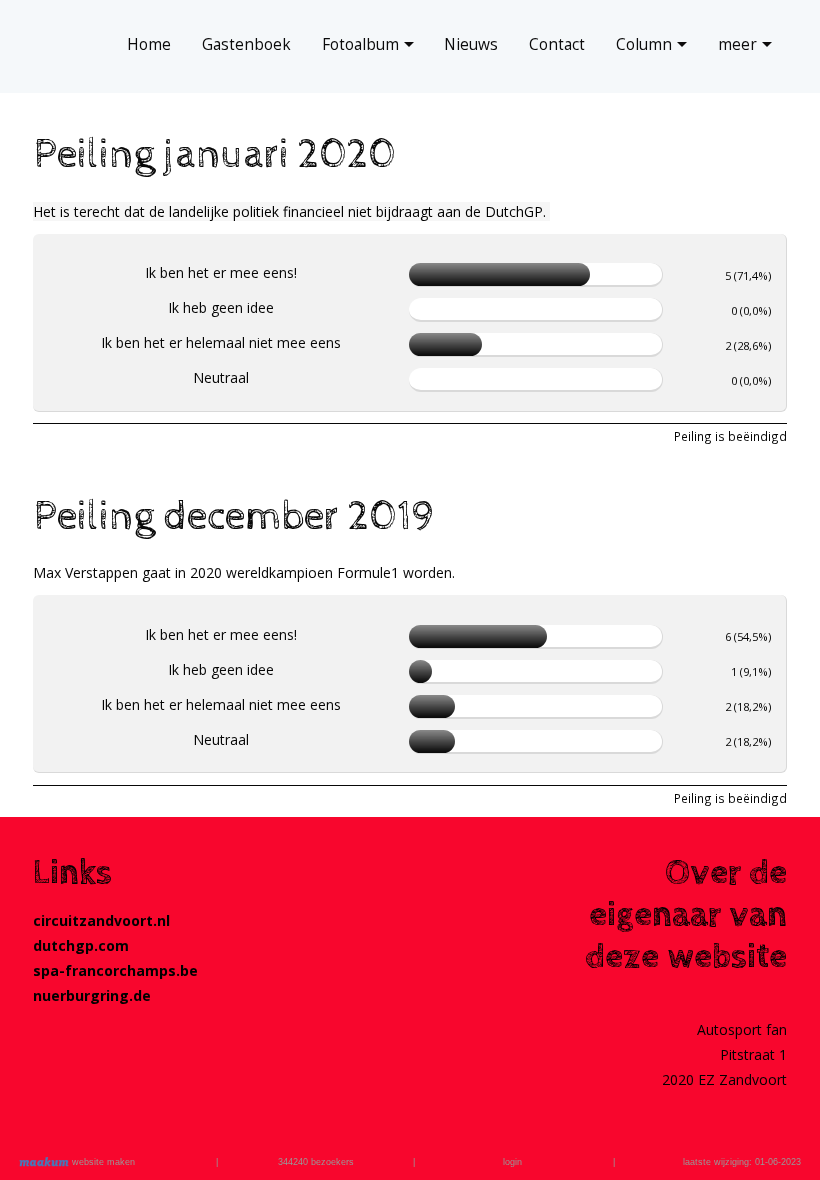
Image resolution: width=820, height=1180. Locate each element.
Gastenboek (246, 44)
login (512, 1162)
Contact (557, 44)
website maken (102, 1162)
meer (737, 44)
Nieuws (471, 44)
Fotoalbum (360, 44)
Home (149, 44)
